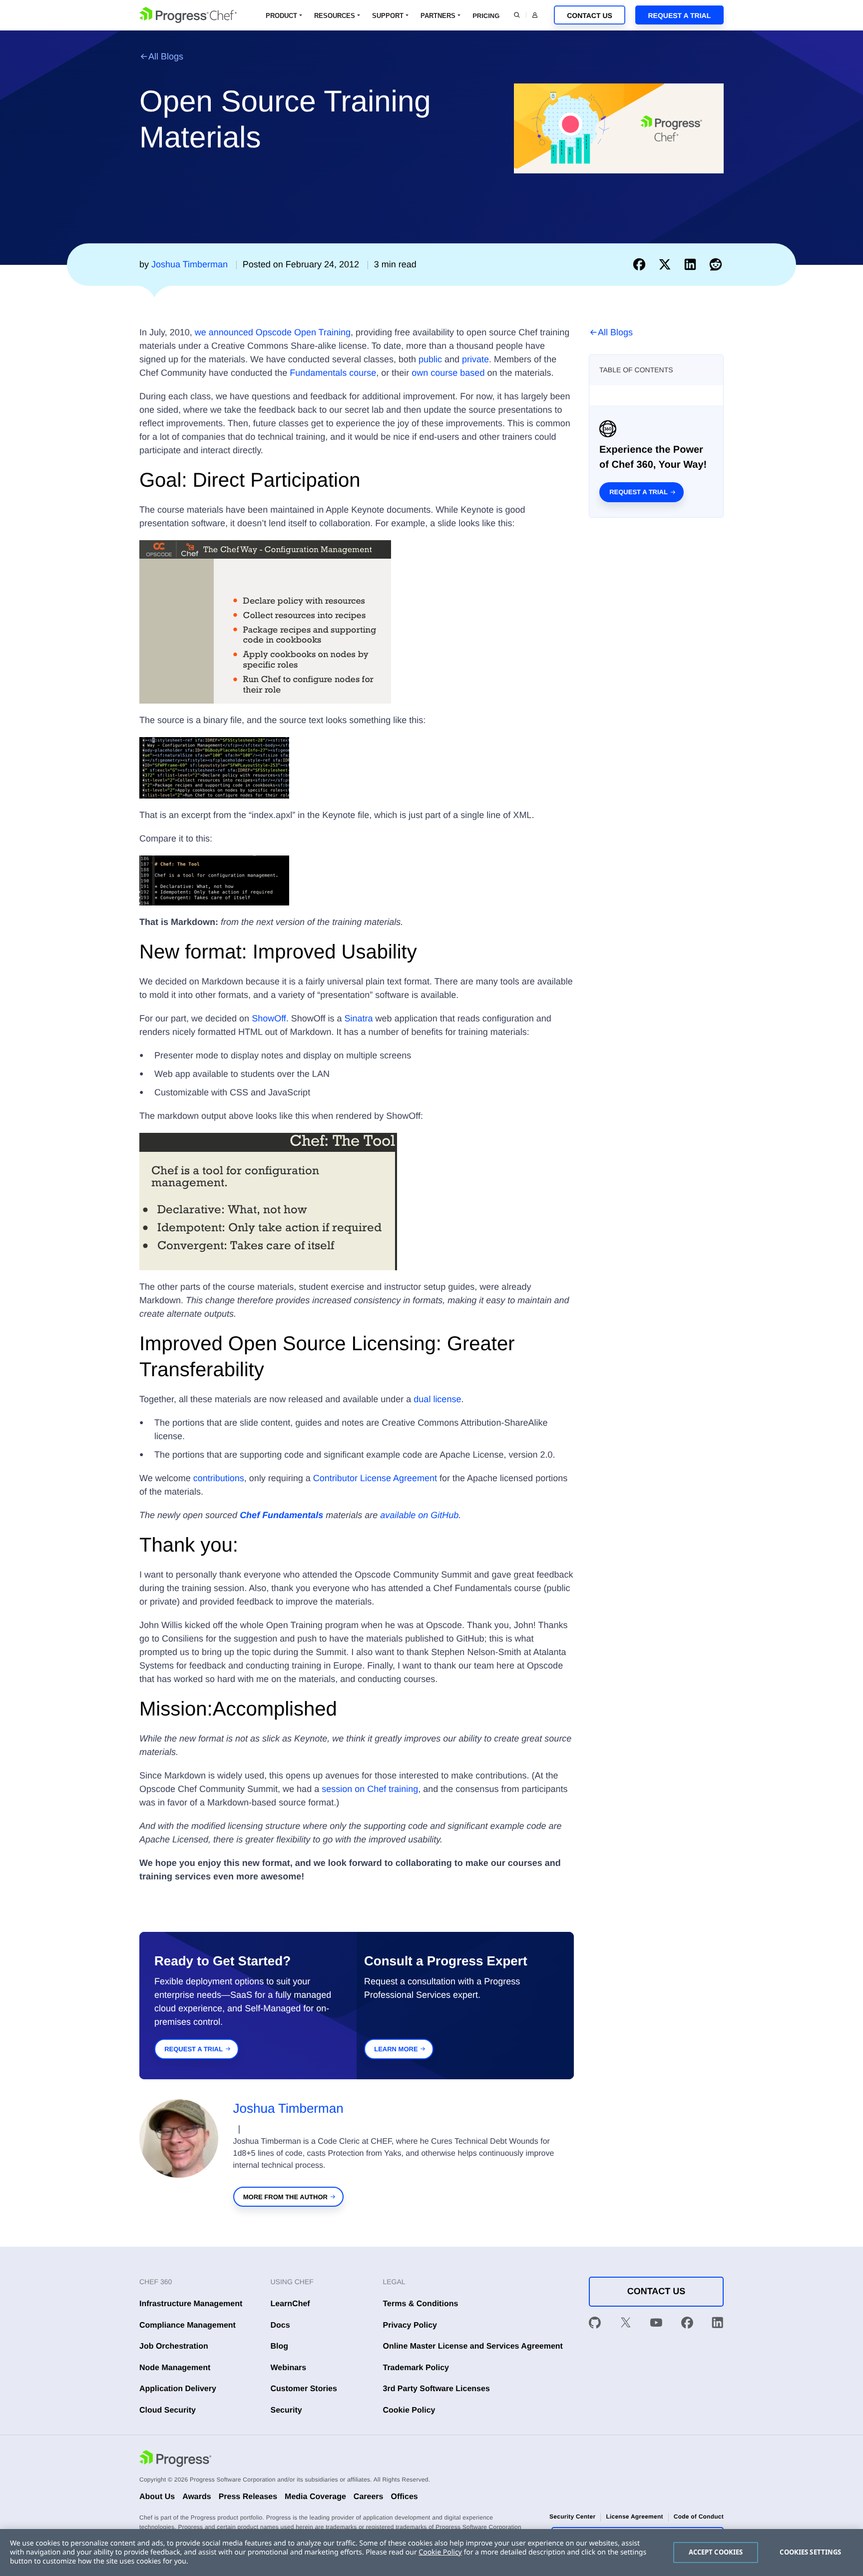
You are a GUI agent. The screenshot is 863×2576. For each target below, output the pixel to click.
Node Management (175, 2368)
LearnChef (290, 2304)
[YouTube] (656, 2325)
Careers (369, 2497)
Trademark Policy (416, 2368)
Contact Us (590, 15)
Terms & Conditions (421, 2304)
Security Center (572, 2517)
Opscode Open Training (303, 332)
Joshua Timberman (288, 2108)
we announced (224, 332)
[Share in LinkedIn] (692, 264)
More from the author (285, 2197)
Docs (280, 2325)
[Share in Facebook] (642, 264)
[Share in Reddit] (716, 264)
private (475, 359)
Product (281, 16)
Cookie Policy (409, 2410)
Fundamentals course (333, 373)
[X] (626, 2325)
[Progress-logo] (175, 2460)
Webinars (289, 2368)
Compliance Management (188, 2325)
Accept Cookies (716, 2552)
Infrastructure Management (191, 2304)
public (430, 359)
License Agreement (634, 2517)
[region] (431, 2553)
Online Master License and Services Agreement (473, 2346)
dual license (437, 1399)
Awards (197, 2497)
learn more (396, 2049)
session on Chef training (370, 1789)
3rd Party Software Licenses (436, 2389)
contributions (219, 1478)
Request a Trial (679, 15)
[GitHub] (595, 2325)
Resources (335, 16)
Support (388, 16)
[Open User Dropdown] (535, 15)
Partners (438, 16)
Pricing (486, 16)
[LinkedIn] (718, 2325)
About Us (157, 2497)
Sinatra (359, 1018)
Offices (404, 2497)
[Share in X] (667, 264)
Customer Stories (304, 2389)
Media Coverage (315, 2497)
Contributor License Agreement (375, 1478)
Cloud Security (168, 2410)
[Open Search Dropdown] (517, 15)
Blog (280, 2346)
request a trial (194, 2049)
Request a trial (639, 492)
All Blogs (166, 56)
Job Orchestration (174, 2346)
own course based (448, 373)
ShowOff (269, 1018)
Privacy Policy (410, 2325)
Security (286, 2410)
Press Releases (248, 2497)
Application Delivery (178, 2389)
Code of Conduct (699, 2517)
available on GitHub (419, 1515)
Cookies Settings (810, 2552)
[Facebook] (687, 2325)
